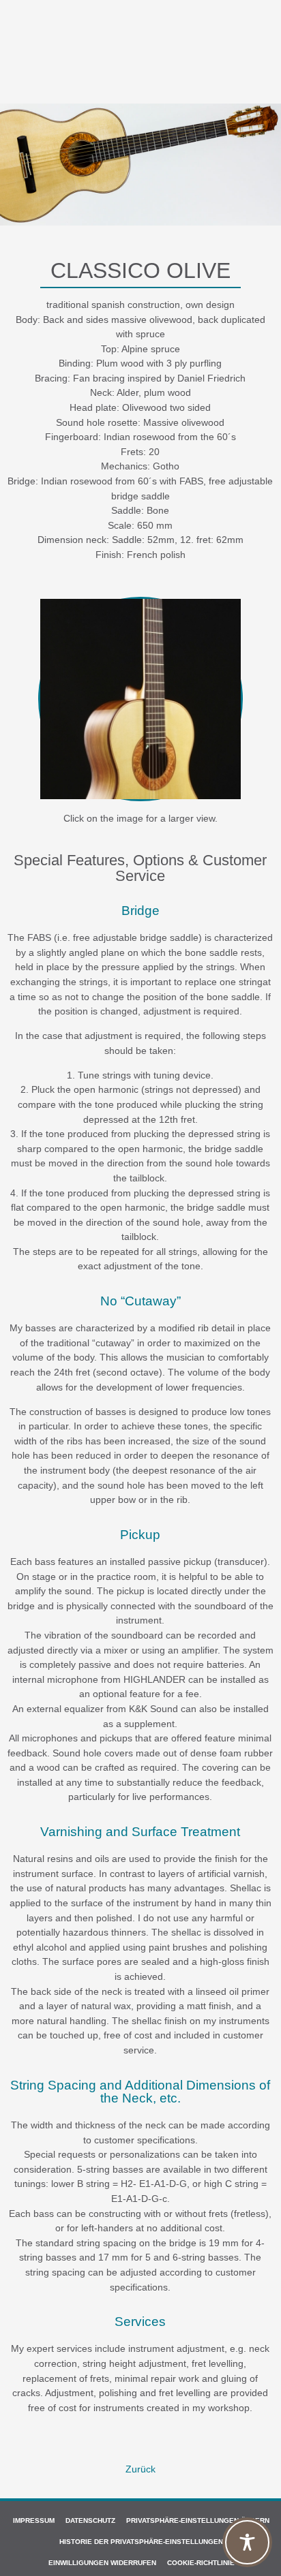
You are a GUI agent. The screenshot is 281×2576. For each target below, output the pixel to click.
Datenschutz (90, 2520)
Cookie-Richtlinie (201, 2563)
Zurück (140, 2469)
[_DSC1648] (140, 699)
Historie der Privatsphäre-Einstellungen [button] (141, 2542)
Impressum (34, 2520)
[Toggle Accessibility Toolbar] (247, 2542)
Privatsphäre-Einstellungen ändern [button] (198, 2520)
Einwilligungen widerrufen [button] (102, 2563)
